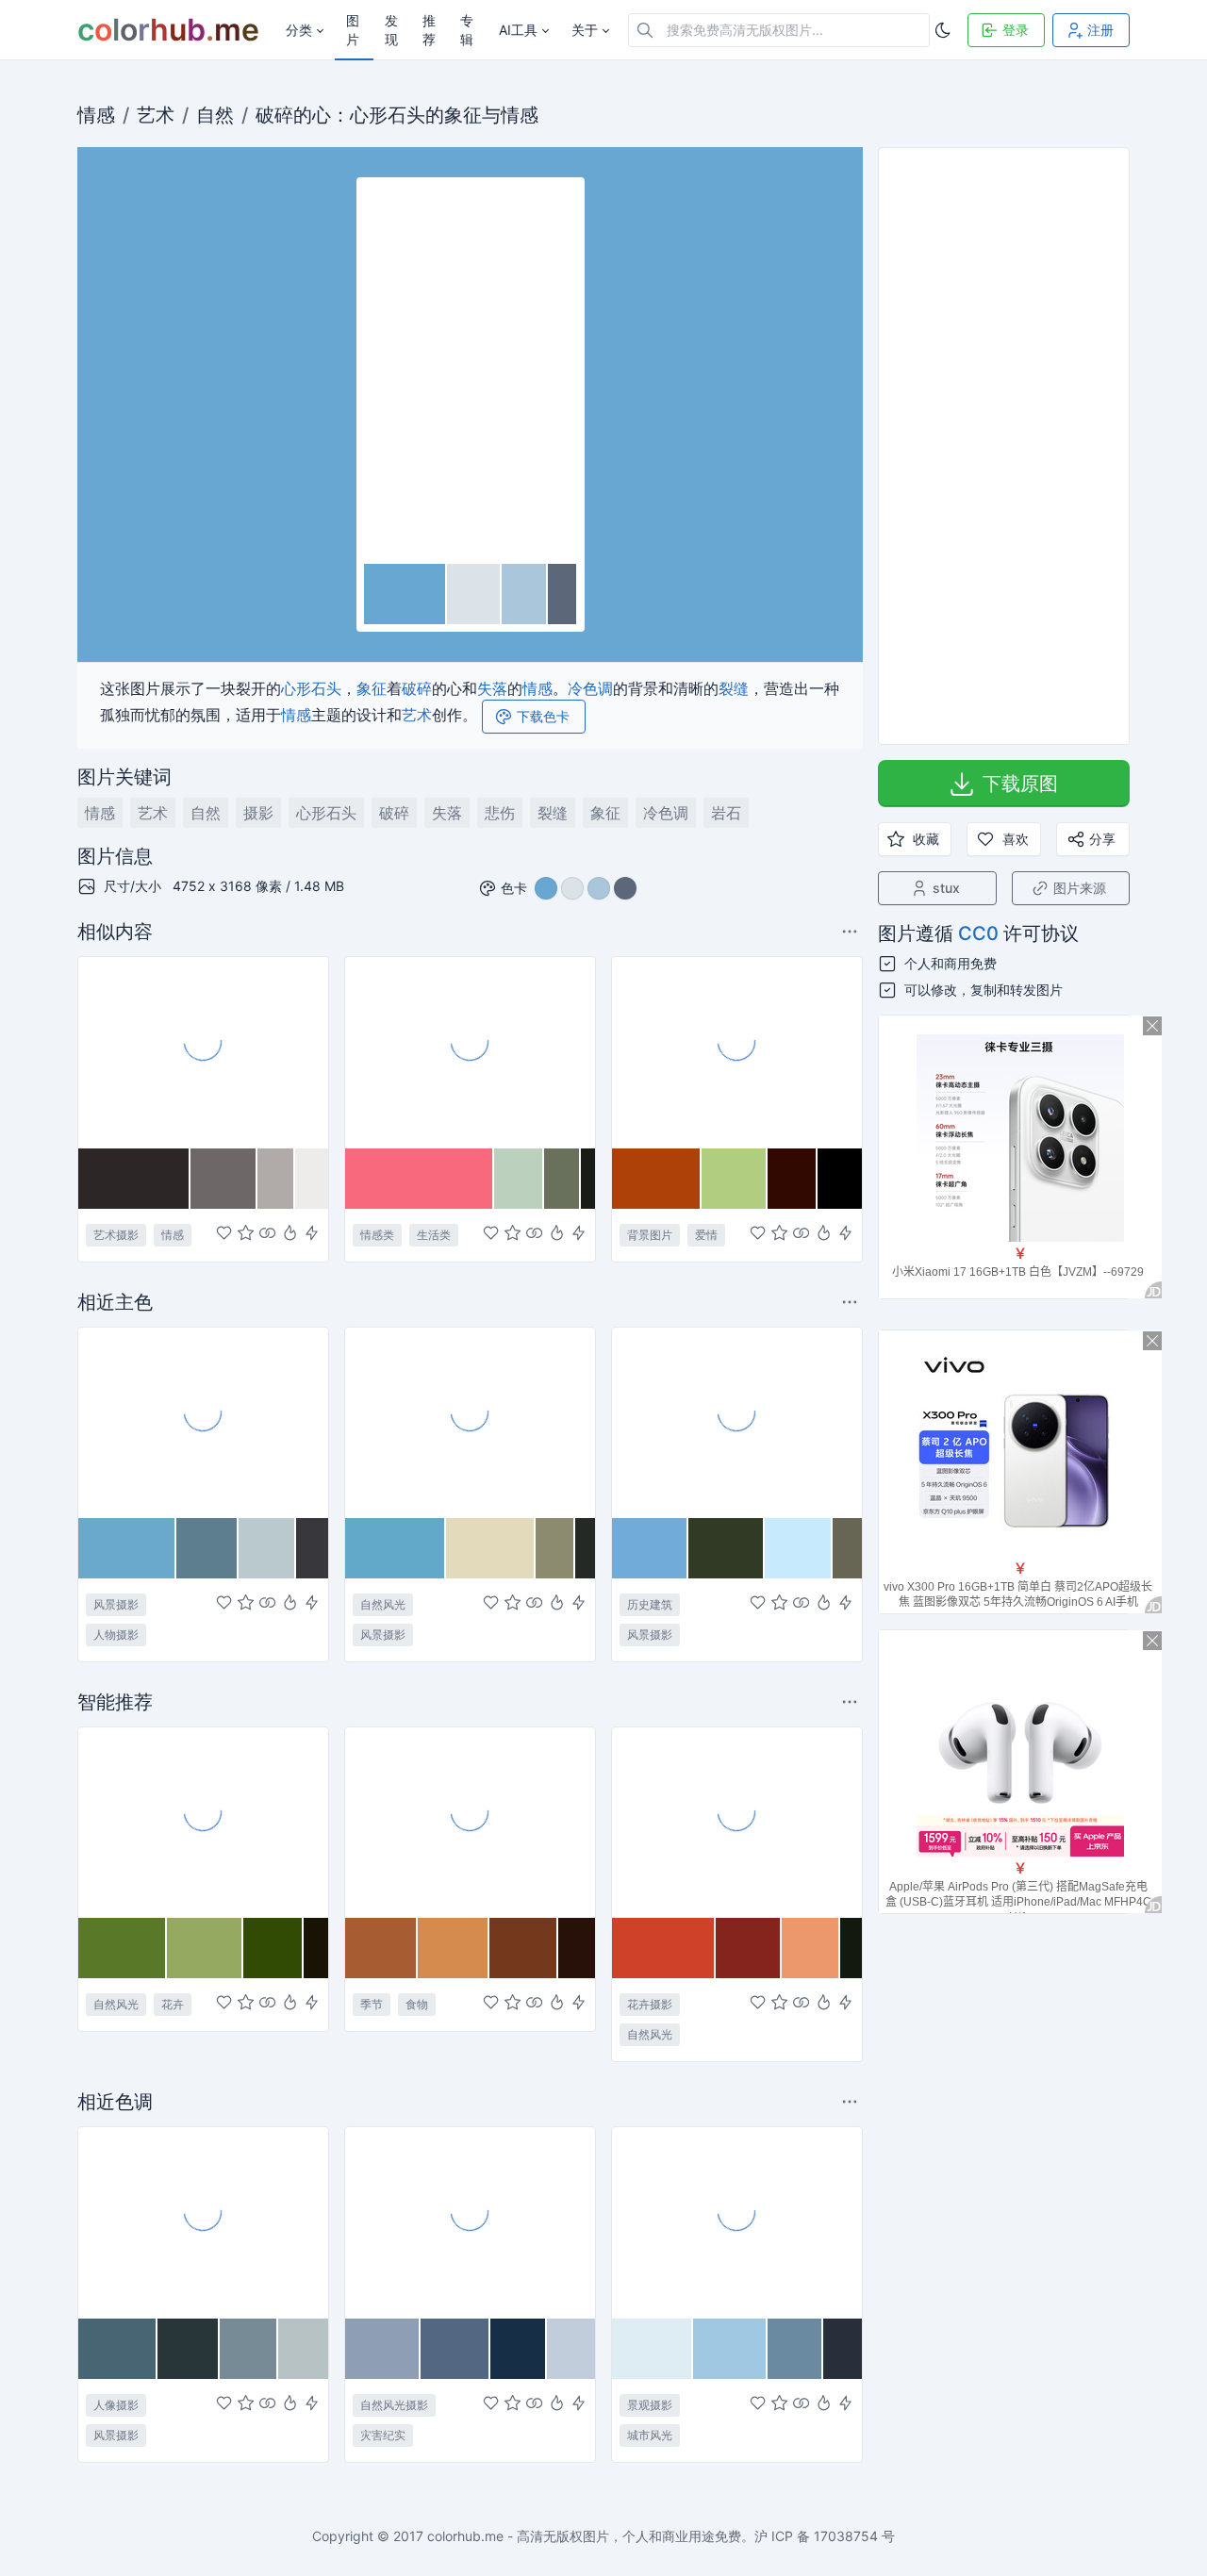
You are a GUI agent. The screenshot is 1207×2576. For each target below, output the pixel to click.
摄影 (258, 813)
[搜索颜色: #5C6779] (562, 594)
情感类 (377, 1235)
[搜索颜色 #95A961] (205, 1948)
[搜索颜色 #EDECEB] (312, 1179)
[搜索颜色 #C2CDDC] (571, 2349)
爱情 (706, 1235)
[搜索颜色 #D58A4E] (454, 1948)
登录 (1016, 30)
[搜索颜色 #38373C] (312, 1548)
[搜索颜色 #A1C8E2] (730, 2349)
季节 (372, 2004)
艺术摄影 (116, 1235)
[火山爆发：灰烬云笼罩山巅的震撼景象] (470, 2221)
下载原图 (1020, 784)
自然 (215, 115)
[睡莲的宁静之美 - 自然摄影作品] (203, 1822)
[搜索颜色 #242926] (585, 1548)
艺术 (156, 115)
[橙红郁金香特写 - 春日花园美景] (737, 1822)
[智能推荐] (290, 1234)
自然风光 (383, 1604)
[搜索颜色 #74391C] (524, 1948)
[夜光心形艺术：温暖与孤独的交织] (203, 1051)
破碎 (274, 115)
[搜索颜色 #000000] (840, 1179)
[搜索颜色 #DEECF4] (653, 2349)
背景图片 (650, 1235)
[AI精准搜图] (312, 1234)
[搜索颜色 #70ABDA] (650, 1548)
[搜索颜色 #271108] (577, 1948)
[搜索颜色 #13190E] (851, 1948)
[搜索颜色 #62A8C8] (396, 1548)
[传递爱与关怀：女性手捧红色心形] (470, 1051)
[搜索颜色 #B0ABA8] (276, 1179)
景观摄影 (650, 2405)
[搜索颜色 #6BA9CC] (127, 1548)
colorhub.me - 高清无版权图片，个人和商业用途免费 (584, 2536)
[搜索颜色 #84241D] (749, 1948)
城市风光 (650, 2435)
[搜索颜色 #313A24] (726, 1548)
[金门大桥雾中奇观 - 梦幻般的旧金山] (737, 2221)
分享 (1102, 839)
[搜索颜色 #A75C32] (381, 1948)
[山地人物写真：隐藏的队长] (203, 2221)
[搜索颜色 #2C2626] (134, 1179)
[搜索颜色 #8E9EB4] (383, 2349)
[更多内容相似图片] (852, 931)
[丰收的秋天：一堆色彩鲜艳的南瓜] (470, 1822)
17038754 (846, 2536)
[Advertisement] (1004, 446)
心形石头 (388, 115)
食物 (417, 2004)
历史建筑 (650, 1604)
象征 (463, 115)
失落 (492, 688)
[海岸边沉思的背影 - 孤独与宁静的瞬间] (203, 1422)
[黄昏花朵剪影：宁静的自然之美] (470, 1422)
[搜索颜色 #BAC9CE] (267, 1548)
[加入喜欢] (224, 1234)
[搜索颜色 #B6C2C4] (303, 2349)
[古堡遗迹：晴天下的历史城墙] (737, 1422)
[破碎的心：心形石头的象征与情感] (471, 372)
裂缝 (734, 688)
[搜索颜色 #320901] (793, 1179)
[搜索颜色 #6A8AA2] (796, 2349)
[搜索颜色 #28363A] (189, 2349)
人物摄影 (116, 1635)
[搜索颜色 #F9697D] (420, 1179)
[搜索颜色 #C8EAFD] (799, 1548)
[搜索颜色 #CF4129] (664, 1948)
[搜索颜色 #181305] (316, 1948)
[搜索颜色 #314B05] (273, 1948)
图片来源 (1080, 888)
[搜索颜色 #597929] (123, 1948)
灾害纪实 (383, 2435)
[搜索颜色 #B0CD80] (735, 1179)
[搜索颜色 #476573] (118, 2349)
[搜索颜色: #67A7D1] (405, 594)
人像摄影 (116, 2405)
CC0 (978, 933)
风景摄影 (116, 1604)
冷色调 (590, 688)
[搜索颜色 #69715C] (562, 1179)
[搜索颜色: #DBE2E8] (474, 594)
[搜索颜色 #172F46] (518, 2349)
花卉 (173, 2004)
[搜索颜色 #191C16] (588, 1179)
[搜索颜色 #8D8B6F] (556, 1548)
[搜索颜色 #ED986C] (811, 1948)
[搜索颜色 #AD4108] (657, 1179)
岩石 (726, 813)
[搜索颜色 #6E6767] (224, 1179)
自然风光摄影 (394, 2405)
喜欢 (1016, 839)
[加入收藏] (246, 1234)
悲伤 (500, 813)
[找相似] (267, 1234)
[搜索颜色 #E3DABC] (490, 1548)
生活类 (434, 1235)
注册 (1100, 30)
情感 (96, 115)
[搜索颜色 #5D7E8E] (208, 1548)
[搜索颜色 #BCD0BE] (519, 1179)
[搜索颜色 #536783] (455, 2349)
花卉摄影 (650, 2004)
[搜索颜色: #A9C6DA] (525, 594)
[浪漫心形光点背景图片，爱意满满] (737, 1051)
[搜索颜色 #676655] (847, 1548)
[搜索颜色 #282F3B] (842, 2349)
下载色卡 (543, 716)
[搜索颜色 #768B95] (248, 2349)
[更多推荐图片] (852, 1302)
